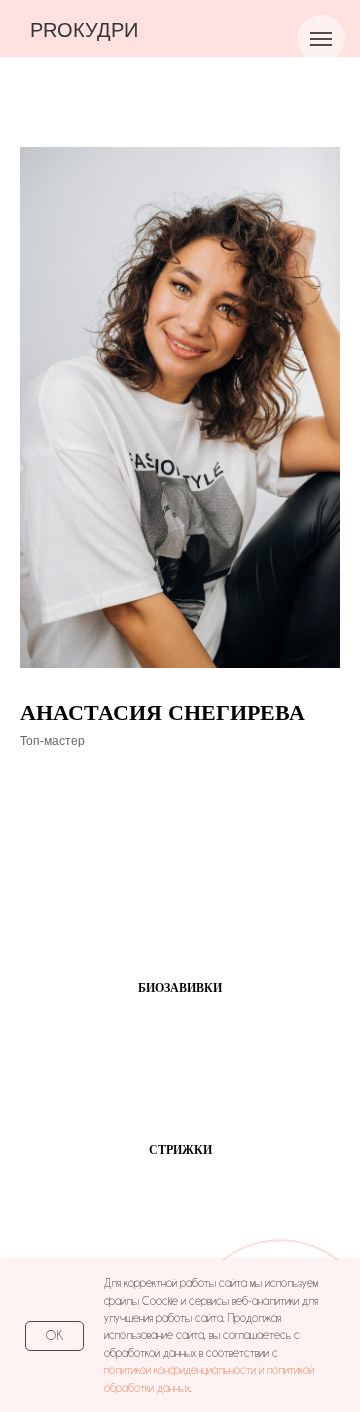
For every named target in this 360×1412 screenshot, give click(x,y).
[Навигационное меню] (321, 39)
